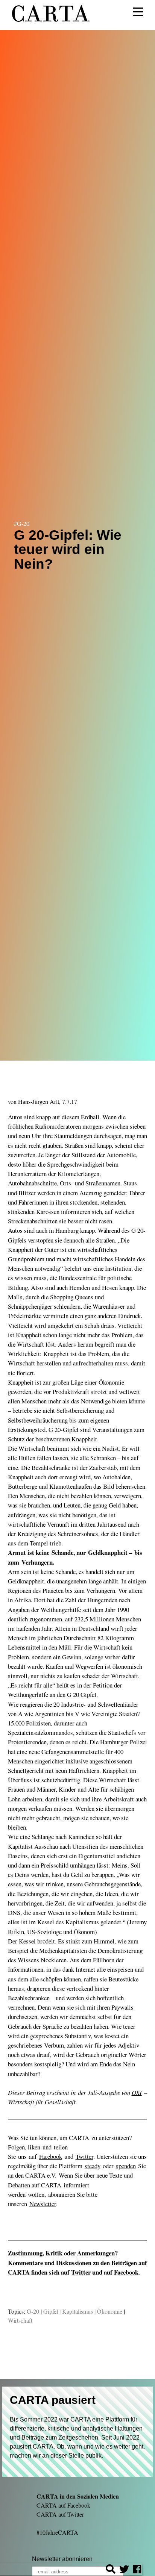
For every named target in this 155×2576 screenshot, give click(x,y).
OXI (137, 2092)
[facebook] (137, 2570)
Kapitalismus (77, 2311)
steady (93, 2166)
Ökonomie (110, 2311)
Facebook (126, 2272)
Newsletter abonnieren (62, 2559)
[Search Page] (111, 2570)
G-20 (33, 2311)
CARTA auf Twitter (60, 2514)
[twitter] (124, 2570)
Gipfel (51, 2311)
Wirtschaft (20, 2320)
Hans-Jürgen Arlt (39, 1101)
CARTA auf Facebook (63, 2505)
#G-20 (22, 523)
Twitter (81, 2272)
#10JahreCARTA (57, 2532)
